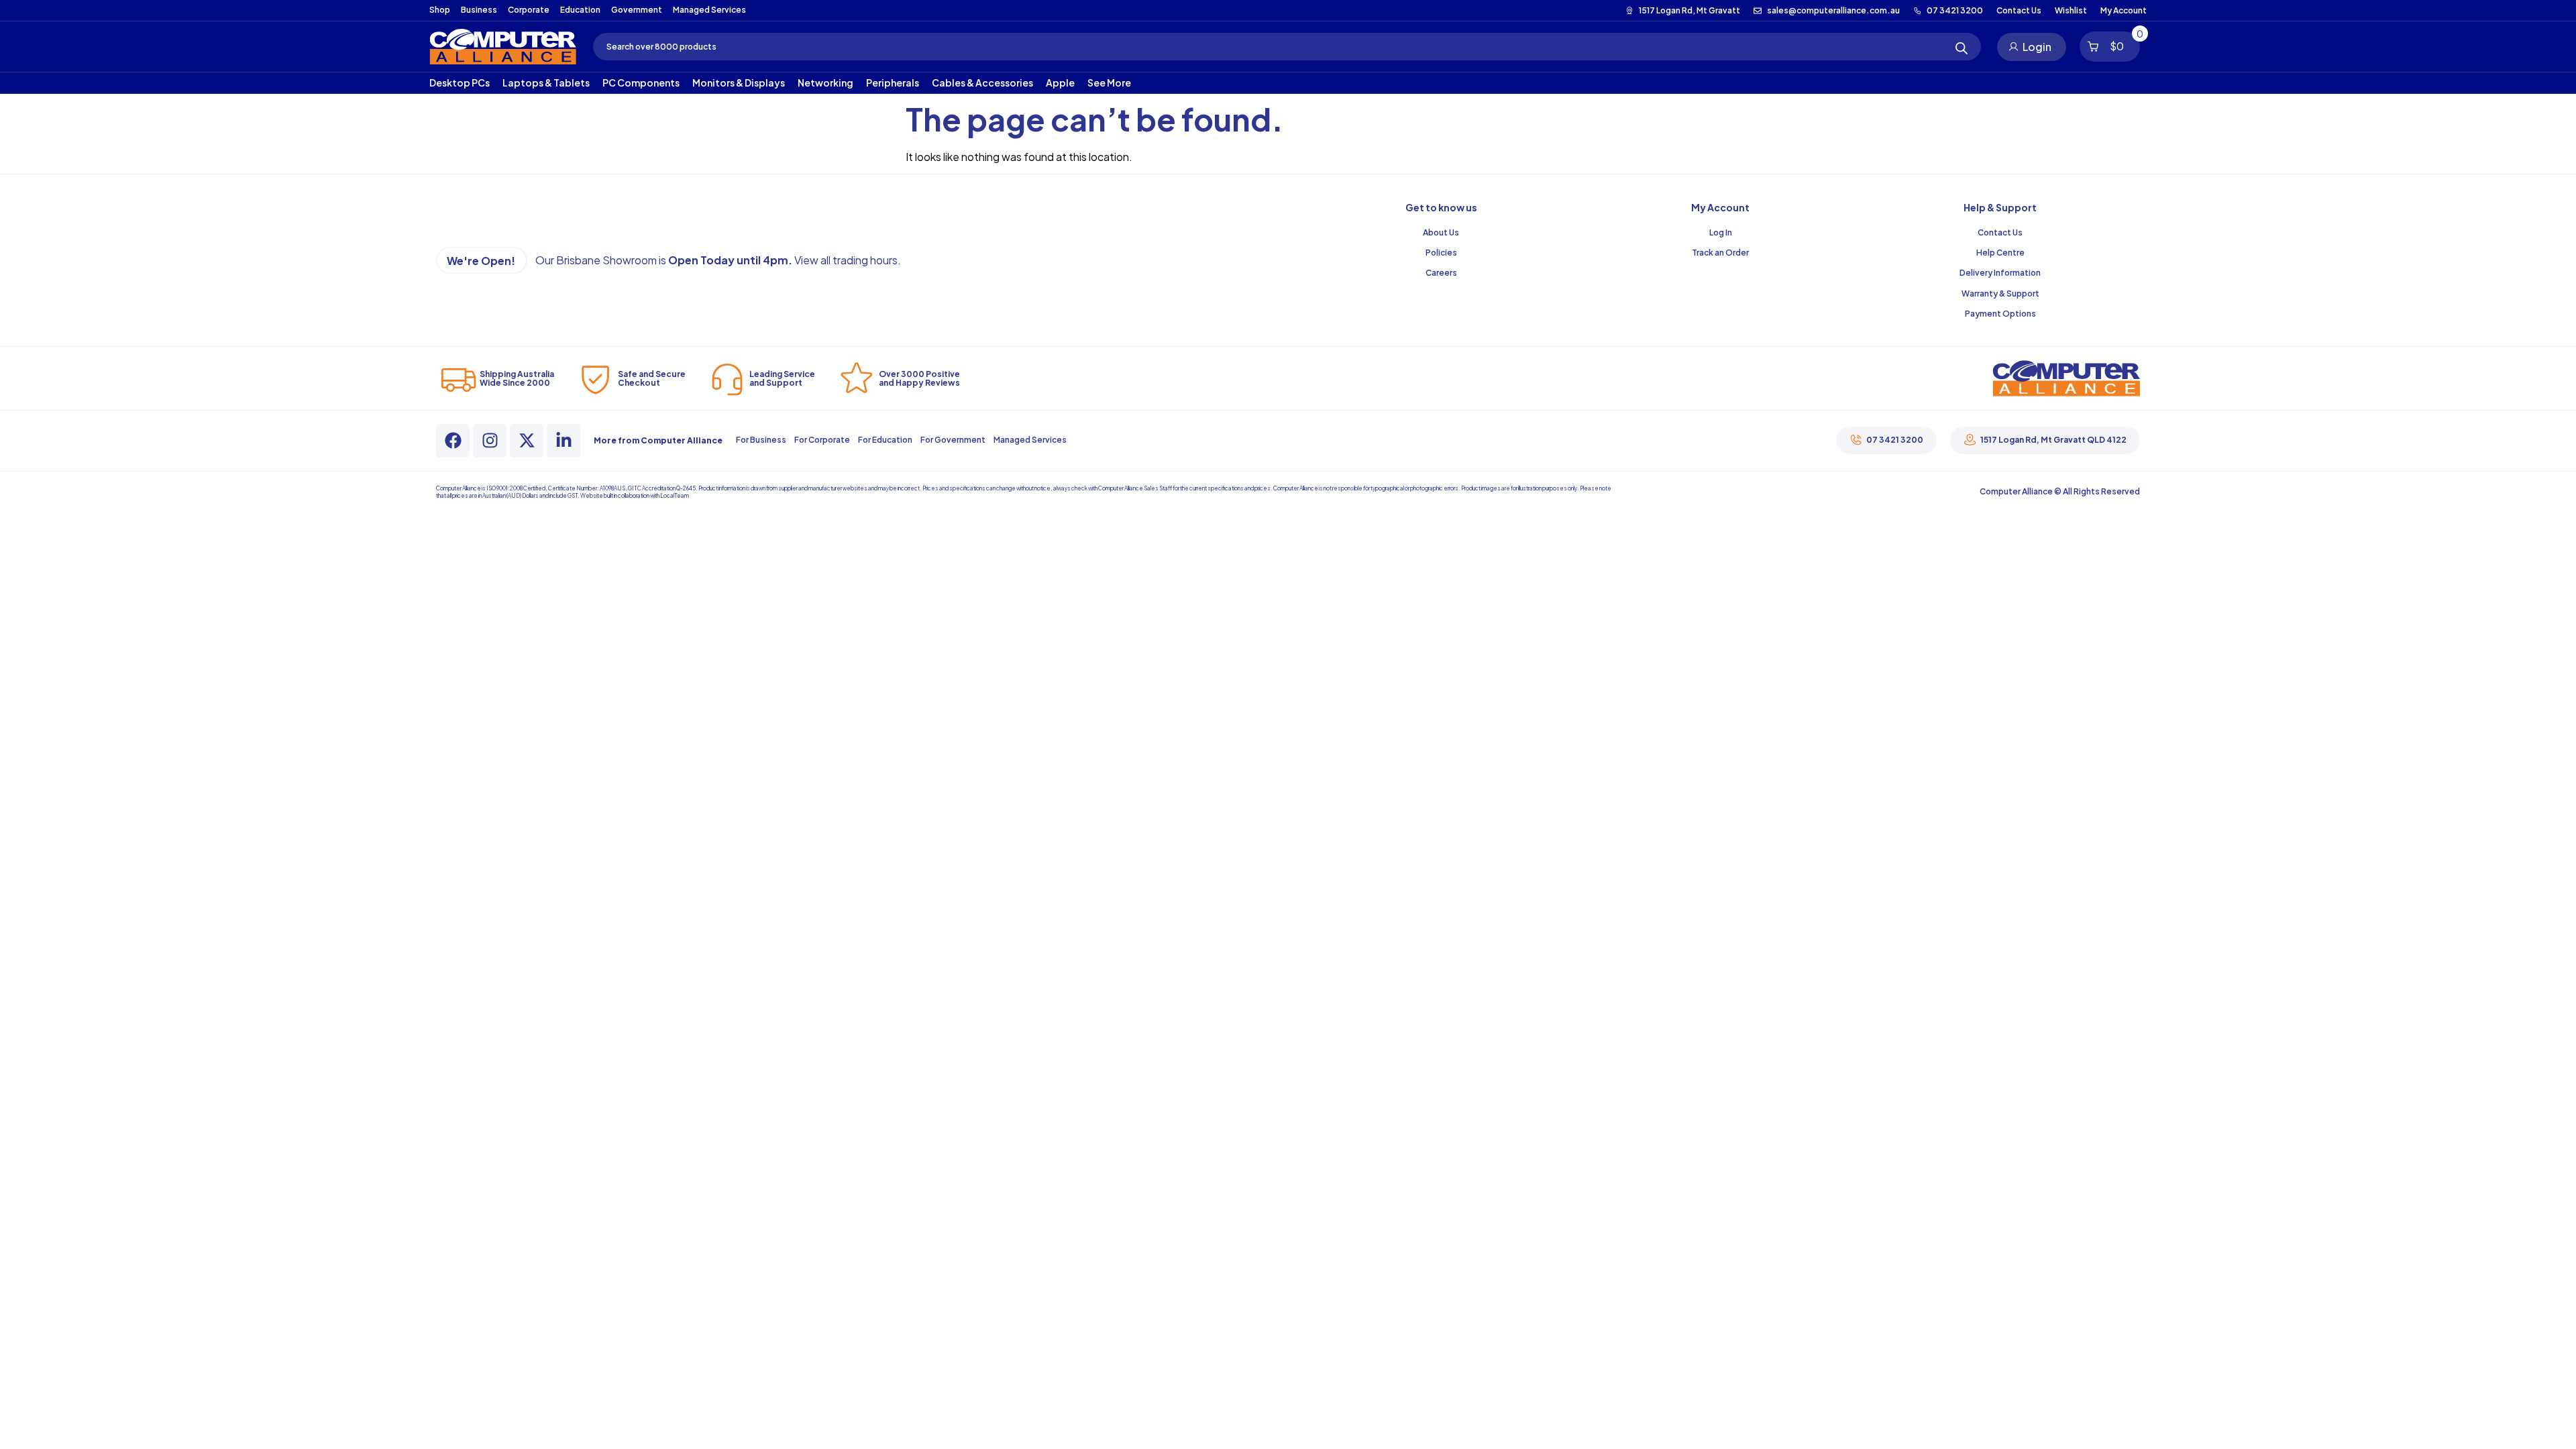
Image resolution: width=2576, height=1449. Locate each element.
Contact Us (2000, 232)
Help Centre (2000, 253)
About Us (1441, 232)
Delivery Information (2000, 273)
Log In (1721, 232)
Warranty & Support (2000, 293)
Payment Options (2000, 314)
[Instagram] (490, 441)
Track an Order (1720, 253)
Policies (1441, 253)
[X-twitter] (527, 441)
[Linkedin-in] (563, 441)
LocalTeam (675, 496)
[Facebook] (453, 441)
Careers (1441, 273)
